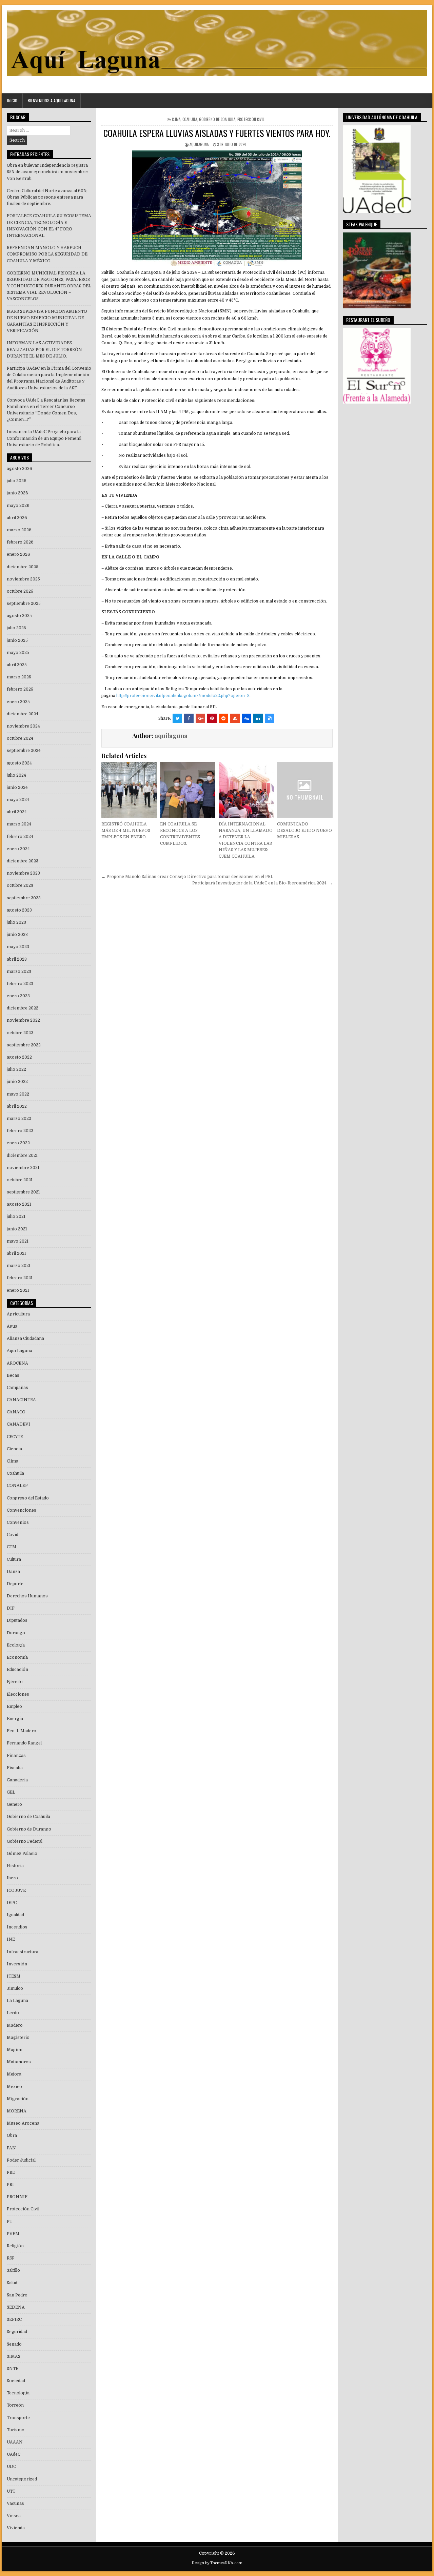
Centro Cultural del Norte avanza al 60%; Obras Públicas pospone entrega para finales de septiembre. (47, 197)
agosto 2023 (19, 910)
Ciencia (14, 1449)
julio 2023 (16, 922)
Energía (15, 1719)
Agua (12, 1326)
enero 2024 (18, 849)
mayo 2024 (18, 800)
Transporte (18, 2418)
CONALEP (17, 1486)
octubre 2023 (20, 885)
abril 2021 (16, 1253)
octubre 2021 (20, 1180)
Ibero (12, 1878)
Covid (13, 1535)
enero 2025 (18, 702)
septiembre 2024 (24, 751)
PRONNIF (17, 2197)
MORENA (17, 2111)
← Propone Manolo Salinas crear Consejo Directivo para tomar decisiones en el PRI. (187, 877)
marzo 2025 (19, 677)
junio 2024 (17, 788)
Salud (12, 2283)
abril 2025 (17, 665)
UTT (11, 2491)
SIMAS (14, 2356)
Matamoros (19, 2062)
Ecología (16, 1645)
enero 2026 (18, 554)
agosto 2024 (19, 763)
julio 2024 (16, 775)
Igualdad (15, 1915)
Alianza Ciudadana (25, 1338)
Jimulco (15, 1988)
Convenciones (22, 1510)
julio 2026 (17, 481)
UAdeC (14, 2454)
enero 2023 (18, 996)
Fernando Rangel (24, 1743)
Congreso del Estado (28, 1498)
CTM (12, 1547)
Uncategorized (22, 2479)
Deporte (15, 1584)
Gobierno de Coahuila (217, 119)
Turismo (16, 2430)
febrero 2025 (20, 689)
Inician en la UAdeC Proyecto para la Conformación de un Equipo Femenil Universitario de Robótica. (44, 438)
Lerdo (13, 2013)
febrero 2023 (20, 984)
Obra (12, 2135)
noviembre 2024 (23, 726)
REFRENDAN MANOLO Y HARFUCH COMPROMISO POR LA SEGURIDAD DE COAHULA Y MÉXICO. (47, 254)
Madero (15, 2025)
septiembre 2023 (24, 898)
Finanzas (16, 1756)
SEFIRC (14, 2319)
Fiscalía (15, 1768)
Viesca (14, 2516)
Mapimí (15, 2050)
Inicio (12, 100)
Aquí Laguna (19, 1351)
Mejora (14, 2074)
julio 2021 (16, 1217)
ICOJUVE (16, 1890)
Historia (15, 1866)
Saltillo (13, 2270)
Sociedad (16, 2381)
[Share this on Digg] (246, 718)
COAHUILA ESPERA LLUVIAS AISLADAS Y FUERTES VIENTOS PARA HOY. (217, 133)
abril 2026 (17, 518)
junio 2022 (17, 1082)
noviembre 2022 (23, 1020)
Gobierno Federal (25, 1841)
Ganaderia (17, 1780)
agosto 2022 (19, 1057)
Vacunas (15, 2503)
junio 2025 (17, 640)
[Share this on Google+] (200, 718)
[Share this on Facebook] (189, 718)
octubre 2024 (20, 738)
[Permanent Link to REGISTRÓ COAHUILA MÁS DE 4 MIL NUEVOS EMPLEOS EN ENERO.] (129, 790)
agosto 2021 (19, 1204)
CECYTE (15, 1437)
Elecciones (18, 1694)
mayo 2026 (18, 506)
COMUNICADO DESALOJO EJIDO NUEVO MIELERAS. (304, 831)
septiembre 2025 (24, 604)
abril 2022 (17, 1106)
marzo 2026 (19, 530)
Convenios (18, 1522)
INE (11, 1939)
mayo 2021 (18, 1241)
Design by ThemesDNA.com (217, 2563)
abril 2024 (17, 812)
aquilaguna (199, 144)
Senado (14, 2344)
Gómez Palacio (22, 1854)
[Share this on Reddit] (223, 718)
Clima (176, 119)
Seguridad (17, 2332)
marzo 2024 (19, 824)
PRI (10, 2185)
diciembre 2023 (23, 861)
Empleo (14, 1706)
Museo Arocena (23, 2123)
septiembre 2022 (24, 1045)
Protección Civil (251, 119)
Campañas (17, 1388)
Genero (14, 1804)
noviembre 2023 (23, 873)
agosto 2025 (19, 616)
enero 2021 (18, 1290)
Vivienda (16, 2528)
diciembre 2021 (22, 1156)
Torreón (15, 2405)
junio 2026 (17, 493)
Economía (17, 1657)
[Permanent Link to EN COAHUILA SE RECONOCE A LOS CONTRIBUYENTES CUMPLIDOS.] (188, 790)
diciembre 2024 (23, 714)
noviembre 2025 (23, 579)
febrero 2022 (20, 1131)
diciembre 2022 (23, 1008)
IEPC (12, 1903)
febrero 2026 (20, 542)
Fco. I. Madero (22, 1731)
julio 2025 (16, 628)
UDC (11, 2467)
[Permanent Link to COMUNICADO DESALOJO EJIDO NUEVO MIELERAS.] (305, 790)
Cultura (14, 1559)
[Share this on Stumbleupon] (235, 718)
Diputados (17, 1620)
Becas (13, 1375)
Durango (16, 1633)
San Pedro (17, 2295)
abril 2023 (17, 959)
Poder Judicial (21, 2160)
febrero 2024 (20, 837)
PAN (11, 2148)
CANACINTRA (21, 1400)
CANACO (16, 1412)
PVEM (13, 2234)
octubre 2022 (20, 1033)
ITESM (14, 1976)
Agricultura (18, 1314)
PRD (11, 2172)
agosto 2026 (19, 469)
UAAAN (15, 2442)
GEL (11, 1792)
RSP (11, 2258)
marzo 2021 (19, 1266)
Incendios (17, 1927)
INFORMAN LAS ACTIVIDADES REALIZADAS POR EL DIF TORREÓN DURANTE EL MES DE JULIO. (44, 349)
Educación (17, 1670)
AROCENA (17, 1363)
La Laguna (17, 2001)
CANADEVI (18, 1424)
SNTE (13, 2369)
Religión (15, 2246)
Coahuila (190, 119)
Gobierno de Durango (29, 1829)
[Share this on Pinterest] (212, 718)
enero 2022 (18, 1143)
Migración (18, 2099)
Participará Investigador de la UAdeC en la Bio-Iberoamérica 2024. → (262, 883)
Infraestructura (23, 1952)
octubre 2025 (20, 591)
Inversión (17, 1964)
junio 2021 (17, 1229)
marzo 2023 (19, 972)
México (14, 2087)
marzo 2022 (19, 1119)
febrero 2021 (20, 1278)
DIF (11, 1608)
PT (9, 2222)
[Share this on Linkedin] (258, 718)
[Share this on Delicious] (270, 718)
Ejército (15, 1682)
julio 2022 (16, 1069)
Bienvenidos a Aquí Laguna (52, 100)
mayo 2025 (18, 653)
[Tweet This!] (177, 718)
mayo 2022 (18, 1094)
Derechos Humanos (27, 1596)
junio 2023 (17, 935)
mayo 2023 (18, 947)
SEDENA (16, 2307)
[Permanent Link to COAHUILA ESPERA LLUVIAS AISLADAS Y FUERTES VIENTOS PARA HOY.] (217, 208)
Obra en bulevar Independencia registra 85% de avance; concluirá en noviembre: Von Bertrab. (47, 172)
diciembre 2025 (23, 567)
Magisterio (18, 2038)
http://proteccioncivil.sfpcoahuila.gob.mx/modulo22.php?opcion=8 (183, 696)
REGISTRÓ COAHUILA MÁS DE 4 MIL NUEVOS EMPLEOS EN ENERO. (126, 831)
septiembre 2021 (23, 1192)
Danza (13, 1572)
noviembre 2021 (23, 1168)
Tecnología (18, 2393)
